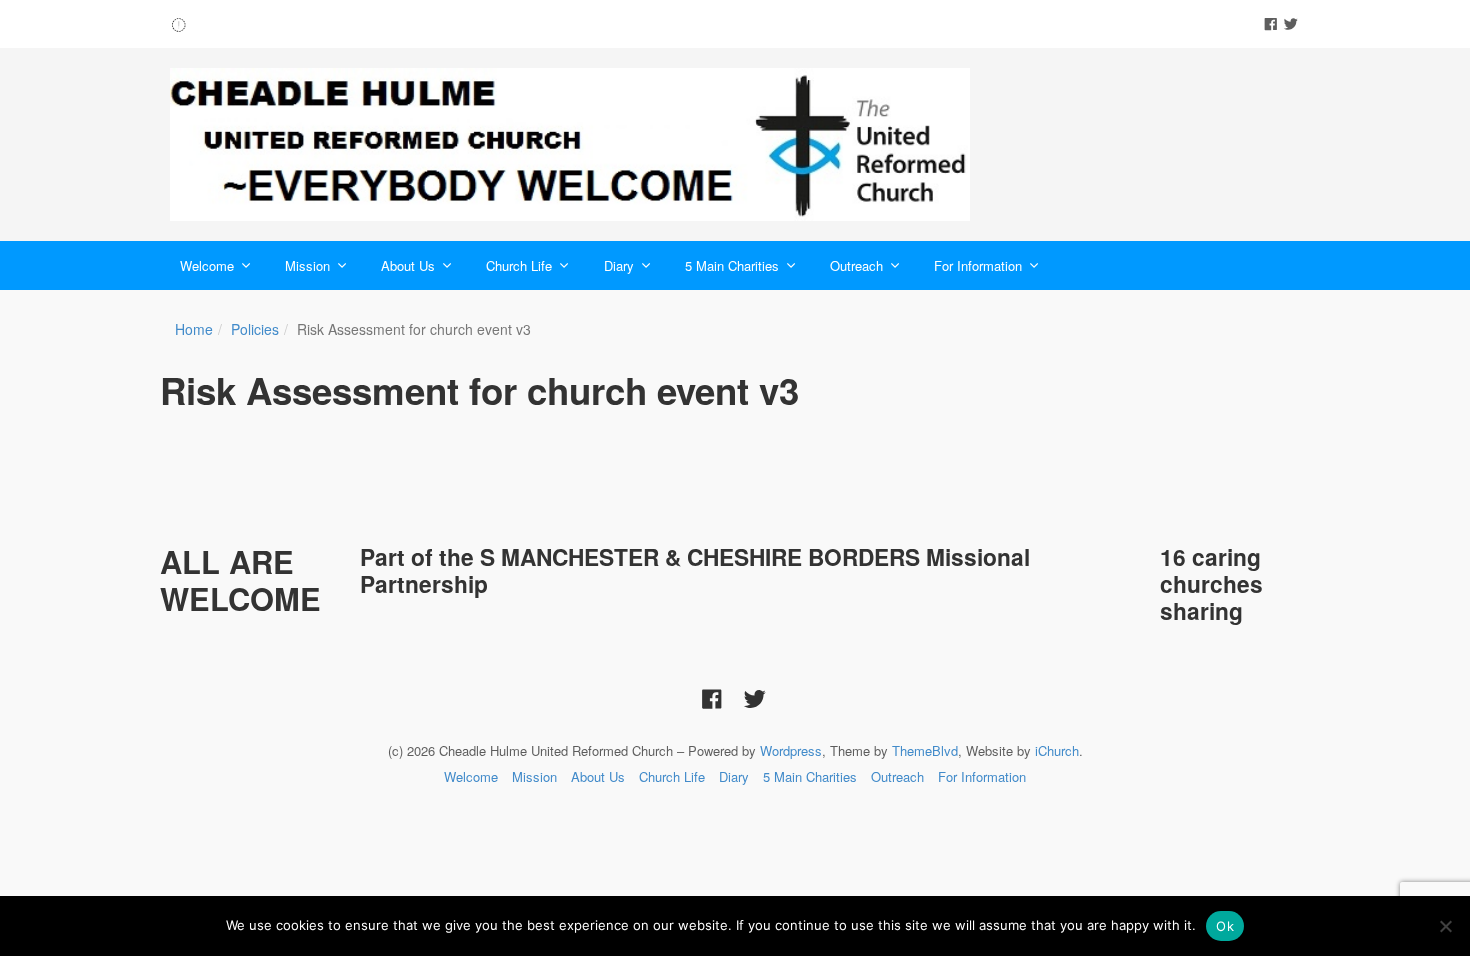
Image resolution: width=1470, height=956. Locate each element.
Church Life (519, 265)
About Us (408, 265)
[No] (1445, 926)
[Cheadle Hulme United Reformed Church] (570, 144)
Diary (619, 265)
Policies (255, 329)
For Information (978, 265)
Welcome (207, 265)
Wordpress (791, 750)
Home (194, 329)
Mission (307, 265)
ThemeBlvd (925, 750)
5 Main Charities (732, 265)
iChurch (1057, 750)
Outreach (856, 265)
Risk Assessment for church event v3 (479, 390)
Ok (1225, 926)
